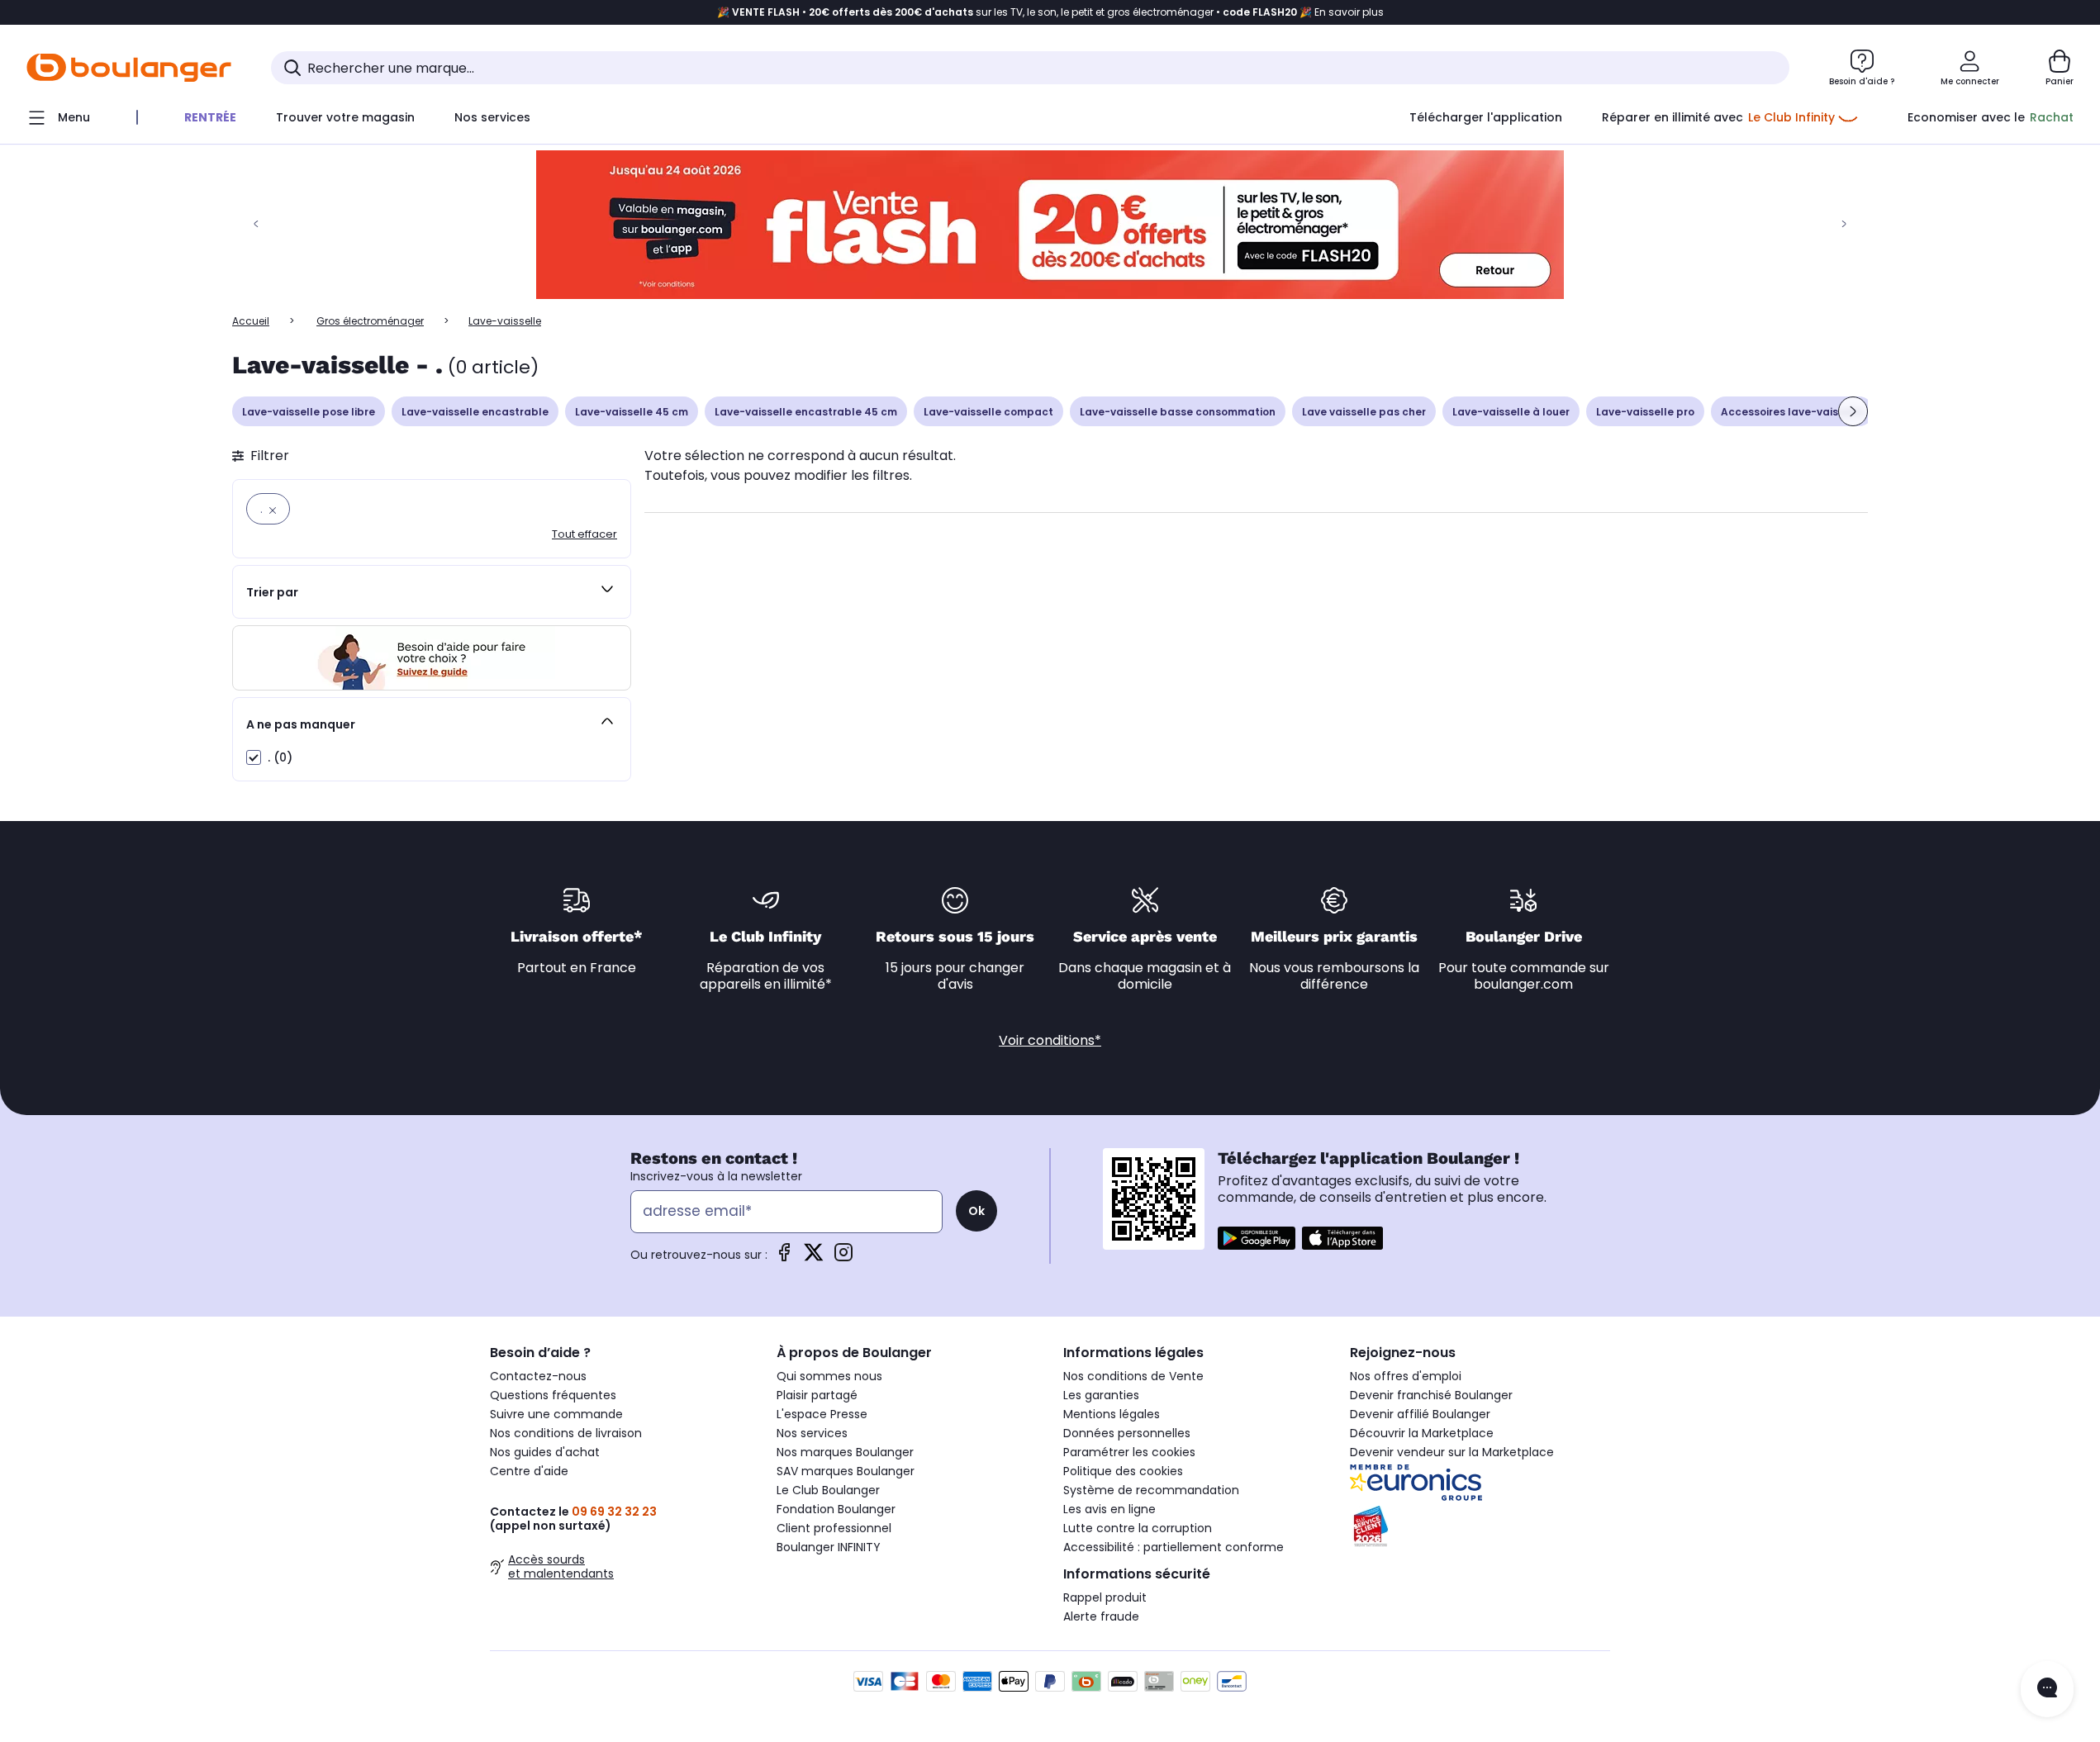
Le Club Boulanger (828, 1490)
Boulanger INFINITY (829, 1547)
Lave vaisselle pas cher (1364, 412)
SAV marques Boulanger (846, 1471)
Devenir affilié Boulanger (1420, 1414)
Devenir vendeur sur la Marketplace (1452, 1452)
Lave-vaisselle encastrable (475, 412)
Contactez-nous (538, 1376)
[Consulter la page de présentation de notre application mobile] (1257, 1238)
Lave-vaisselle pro (1645, 412)
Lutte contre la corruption (1138, 1528)
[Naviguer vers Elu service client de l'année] (1480, 1526)
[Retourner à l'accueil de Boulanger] (129, 68)
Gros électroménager (370, 321)
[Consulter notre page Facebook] (784, 1258)
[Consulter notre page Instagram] (843, 1258)
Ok (976, 1211)
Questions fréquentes (553, 1395)
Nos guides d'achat (545, 1452)
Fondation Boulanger (836, 1509)
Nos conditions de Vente (1133, 1376)
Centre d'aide (529, 1471)
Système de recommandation (1151, 1490)
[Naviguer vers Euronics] (1480, 1483)
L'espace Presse (822, 1414)
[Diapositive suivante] (1853, 411)
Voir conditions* (1050, 1040)
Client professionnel (834, 1528)
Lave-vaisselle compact (988, 412)
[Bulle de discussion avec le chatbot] (2047, 1689)
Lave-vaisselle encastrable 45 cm (806, 412)
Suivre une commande (556, 1414)
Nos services (812, 1433)
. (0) (280, 757)
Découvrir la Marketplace (1422, 1433)
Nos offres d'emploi (1406, 1376)
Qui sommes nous (829, 1376)
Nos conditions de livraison (566, 1433)
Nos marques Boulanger (845, 1452)
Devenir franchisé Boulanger (1431, 1395)
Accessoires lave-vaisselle (1792, 412)
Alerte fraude (1101, 1616)
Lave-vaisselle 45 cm (632, 412)
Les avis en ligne (1109, 1509)
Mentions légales (1112, 1414)
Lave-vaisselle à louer (1511, 412)
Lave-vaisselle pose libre (309, 412)
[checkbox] (254, 757)
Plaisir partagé (817, 1395)
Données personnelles (1127, 1433)
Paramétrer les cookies (1129, 1452)
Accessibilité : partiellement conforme (1174, 1547)
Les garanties (1101, 1395)
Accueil (251, 321)
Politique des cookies (1123, 1471)
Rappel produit (1105, 1597)
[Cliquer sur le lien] (1050, 225)
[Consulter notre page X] (814, 1258)
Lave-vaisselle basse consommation (1178, 412)
